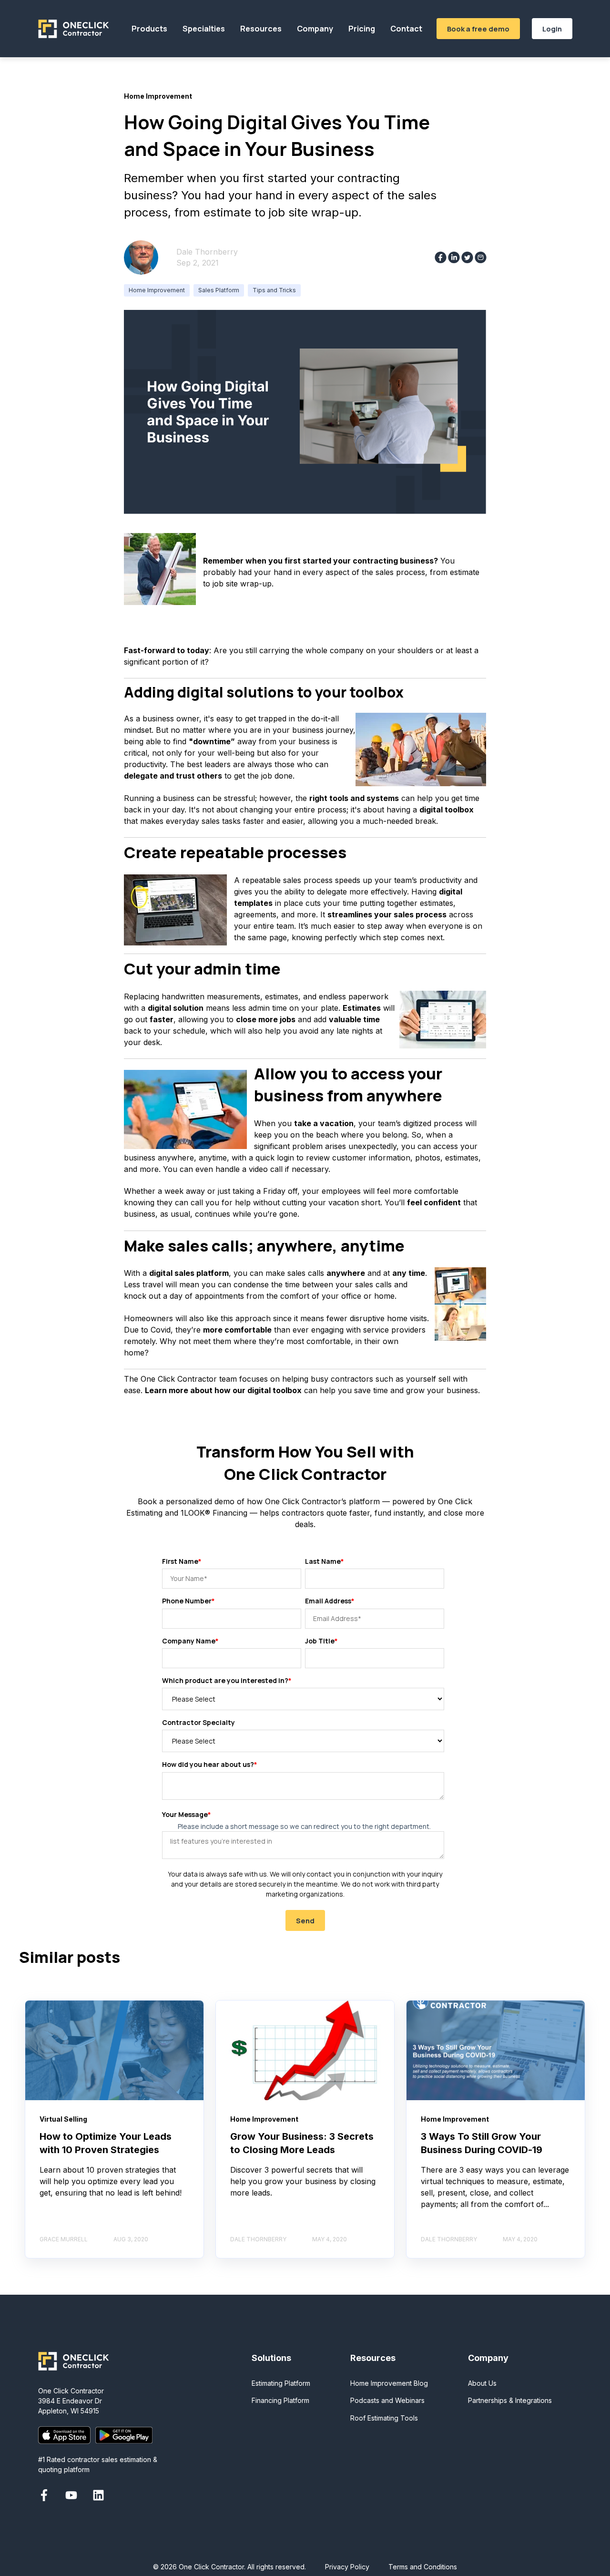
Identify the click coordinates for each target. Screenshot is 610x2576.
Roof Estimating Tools (384, 2418)
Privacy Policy (347, 2567)
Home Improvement (157, 290)
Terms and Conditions (423, 2567)
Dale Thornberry (207, 252)
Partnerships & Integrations (510, 2400)
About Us (482, 2383)
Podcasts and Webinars (387, 2400)
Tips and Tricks (274, 290)
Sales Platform (219, 290)
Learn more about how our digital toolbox (223, 1390)
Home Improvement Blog (389, 2383)
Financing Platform (280, 2400)
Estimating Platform (281, 2383)
